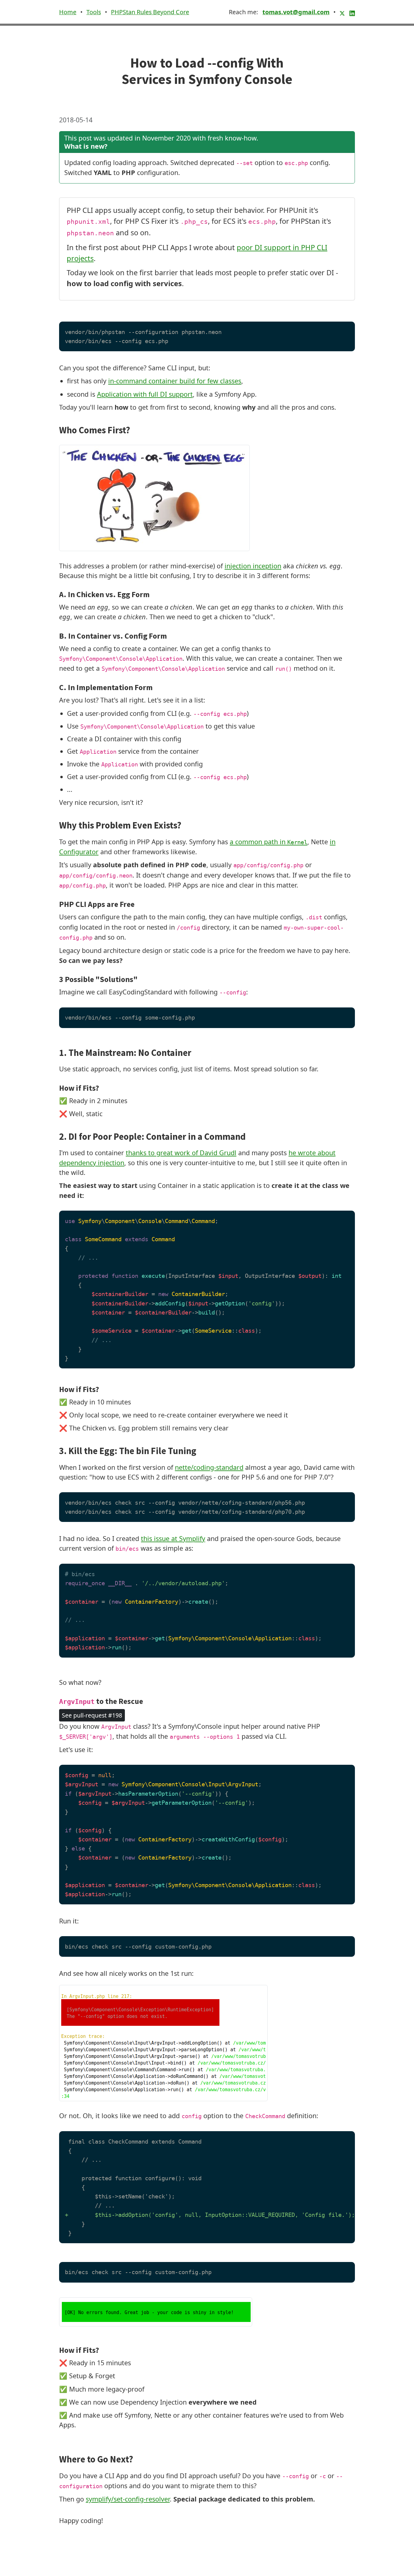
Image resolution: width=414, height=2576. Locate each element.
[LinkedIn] (352, 12)
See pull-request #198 (92, 1715)
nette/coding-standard (209, 1467)
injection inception (253, 566)
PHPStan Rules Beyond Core (150, 12)
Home (68, 12)
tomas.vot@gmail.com (296, 12)
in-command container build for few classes (175, 381)
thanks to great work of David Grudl (181, 1153)
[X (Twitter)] (343, 12)
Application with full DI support (145, 394)
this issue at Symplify (173, 1538)
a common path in (269, 842)
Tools (94, 12)
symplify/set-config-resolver (128, 2499)
